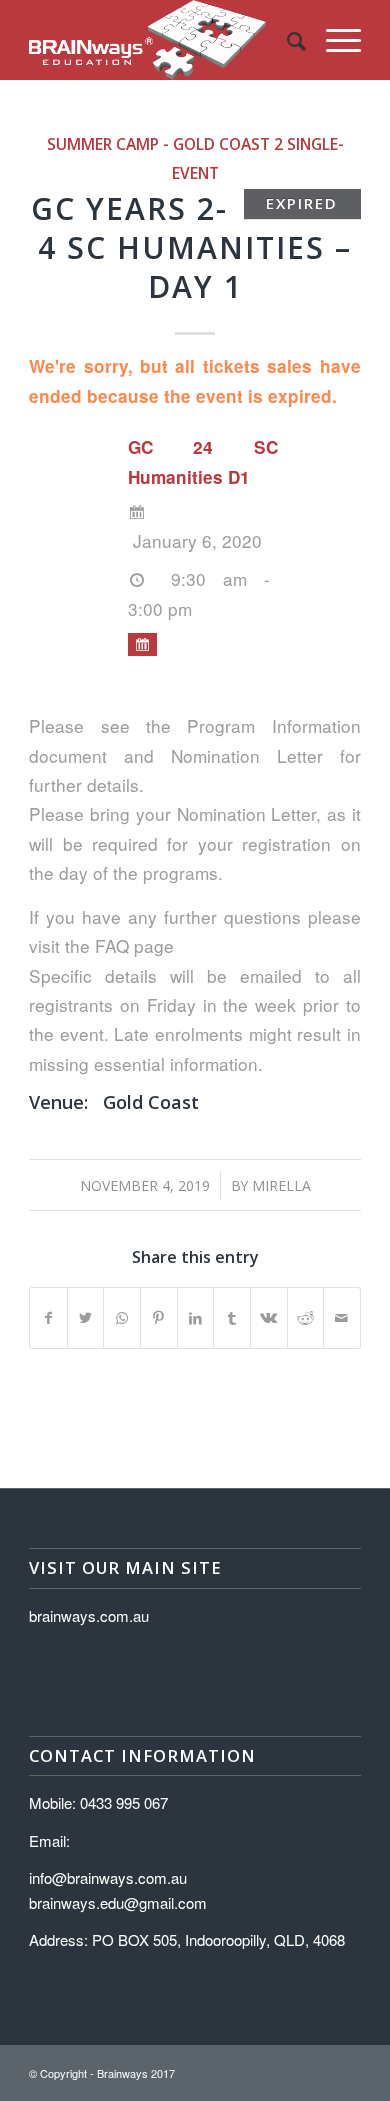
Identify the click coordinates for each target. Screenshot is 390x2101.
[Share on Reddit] (306, 1318)
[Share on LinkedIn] (196, 1318)
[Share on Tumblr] (232, 1318)
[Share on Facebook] (48, 1318)
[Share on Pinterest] (159, 1318)
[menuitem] (286, 40)
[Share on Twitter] (86, 1318)
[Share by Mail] (342, 1318)
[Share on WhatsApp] (122, 1318)
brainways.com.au (89, 1615)
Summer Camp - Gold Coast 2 (165, 144)
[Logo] (161, 40)
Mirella (281, 1185)
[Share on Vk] (269, 1318)
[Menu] (333, 40)
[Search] (286, 40)
